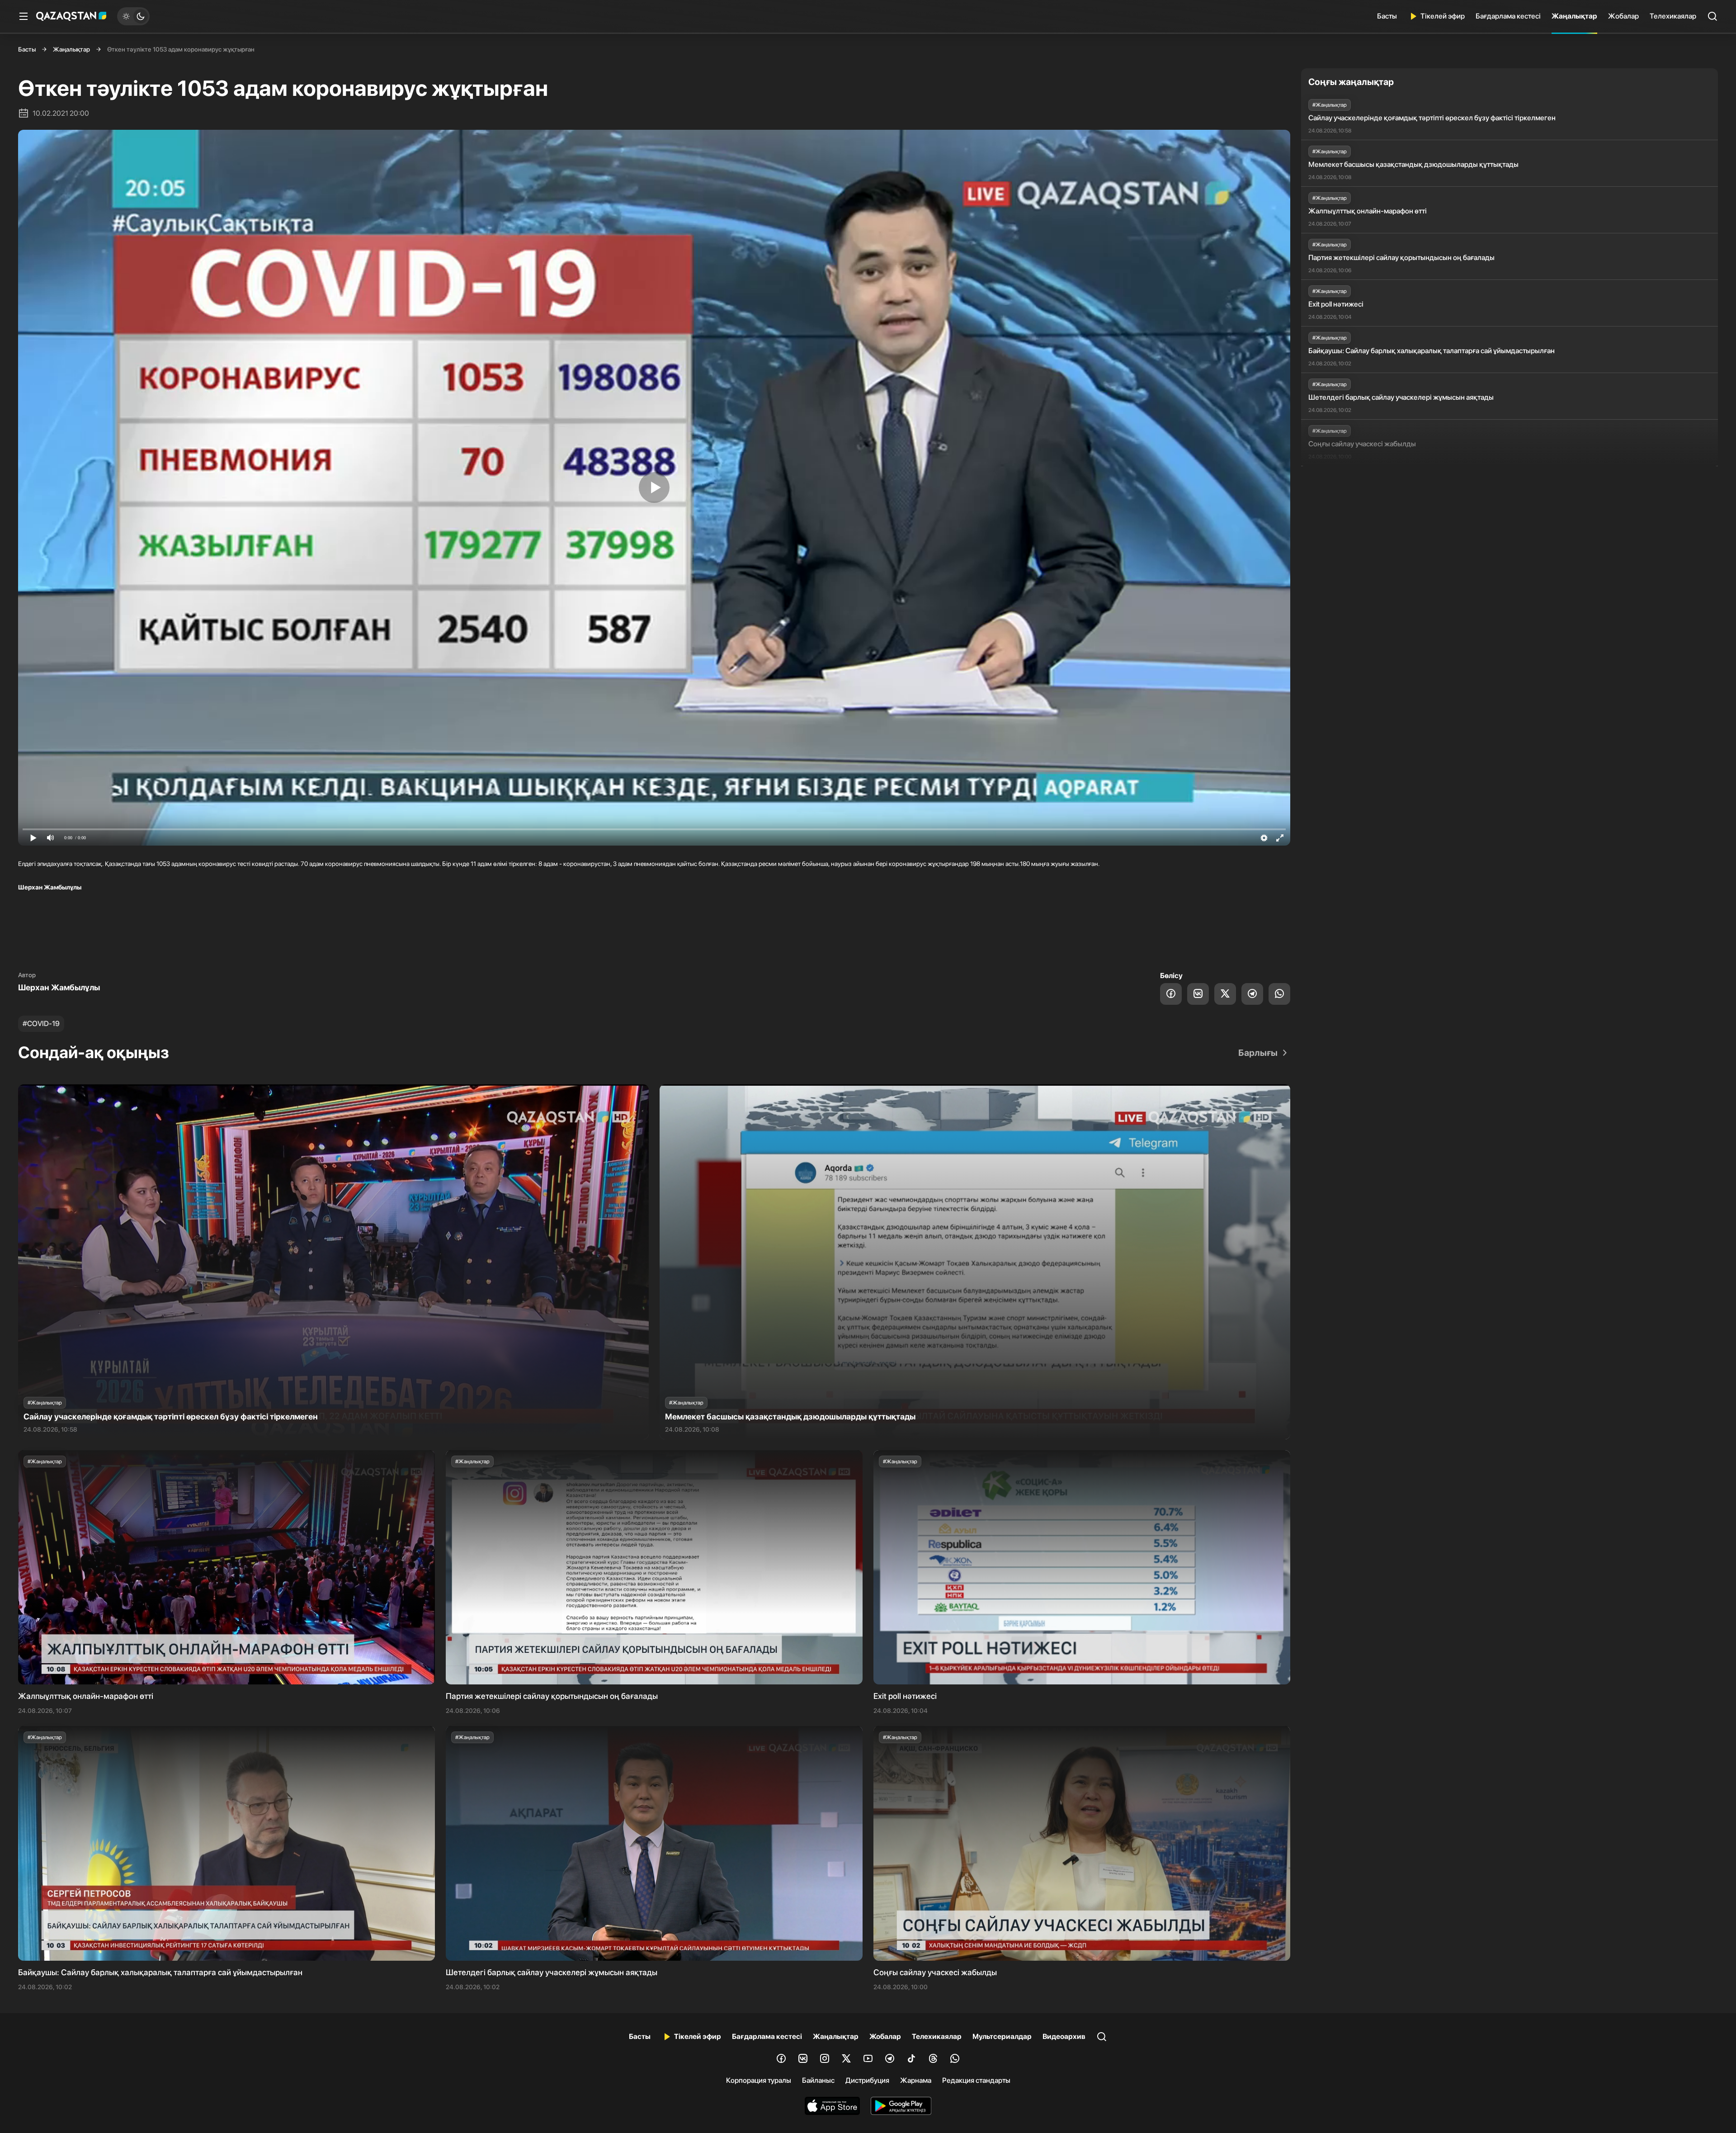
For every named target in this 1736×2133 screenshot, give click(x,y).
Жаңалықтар (1574, 16)
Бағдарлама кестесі (1508, 16)
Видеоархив (1064, 2036)
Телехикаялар (1673, 16)
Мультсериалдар (1002, 2036)
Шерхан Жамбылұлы (59, 987)
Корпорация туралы (759, 2080)
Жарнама (916, 2080)
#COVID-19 (41, 1024)
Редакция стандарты (976, 2080)
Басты (1387, 16)
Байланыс (818, 2080)
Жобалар (1623, 16)
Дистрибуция (867, 2080)
